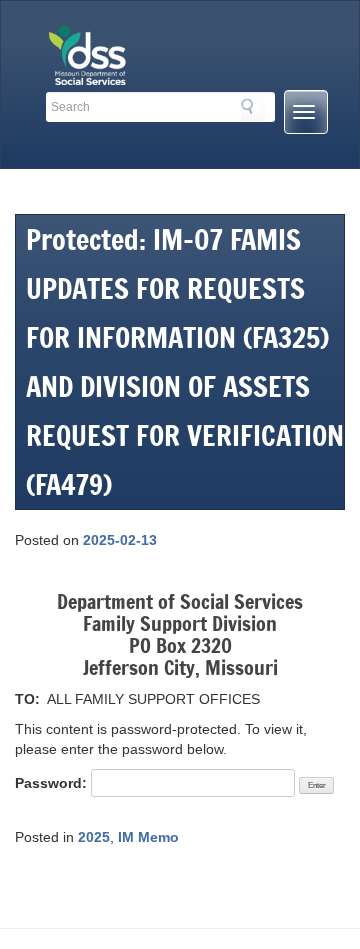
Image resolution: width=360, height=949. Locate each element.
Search (253, 110)
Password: (53, 783)
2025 (94, 837)
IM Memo (148, 837)
